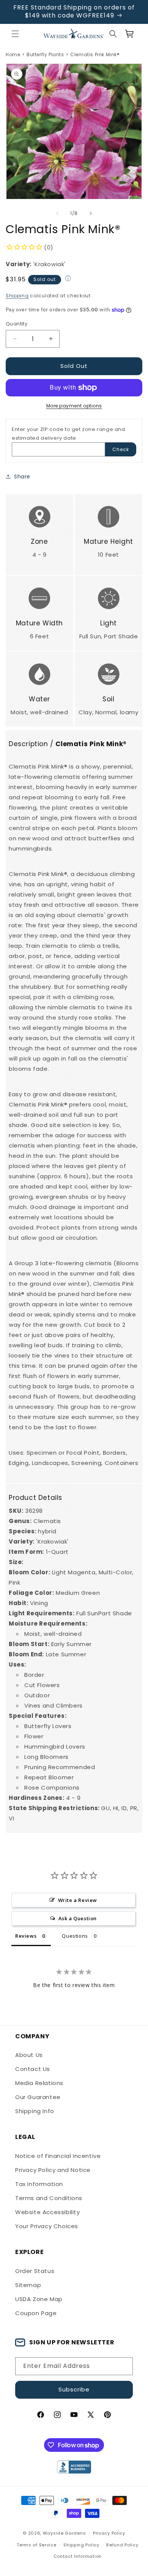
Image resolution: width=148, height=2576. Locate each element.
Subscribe (74, 2389)
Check (121, 449)
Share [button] (22, 477)
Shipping (17, 296)
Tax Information (39, 2184)
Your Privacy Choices (47, 2226)
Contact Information (78, 2556)
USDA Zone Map (39, 2299)
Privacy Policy (109, 2533)
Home (13, 55)
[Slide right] (91, 213)
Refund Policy (122, 2545)
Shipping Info (35, 2111)
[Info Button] (68, 279)
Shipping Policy (81, 2545)
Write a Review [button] (78, 1900)
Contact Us (33, 2069)
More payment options (74, 406)
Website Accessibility (48, 2212)
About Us (29, 2055)
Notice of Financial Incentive (58, 2156)
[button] (15, 34)
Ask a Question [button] (78, 1918)
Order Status (35, 2271)
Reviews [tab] (26, 1936)
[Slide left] (57, 213)
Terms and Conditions (49, 2198)
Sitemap (28, 2285)
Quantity (17, 324)
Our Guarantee (38, 2097)
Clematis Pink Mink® (95, 55)
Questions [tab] (75, 1936)
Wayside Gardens (65, 2533)
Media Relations (39, 2083)
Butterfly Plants (45, 55)
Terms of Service (36, 2545)
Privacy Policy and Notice (53, 2170)
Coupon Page (36, 2313)
